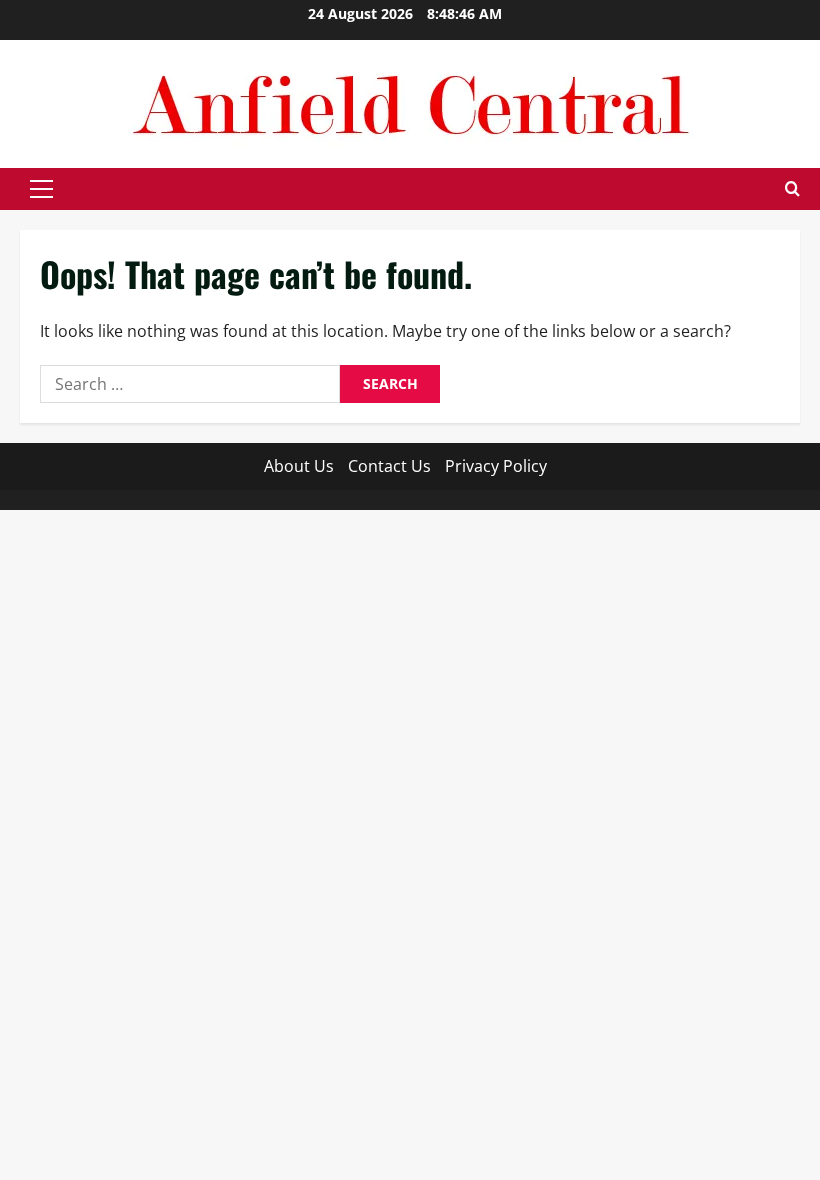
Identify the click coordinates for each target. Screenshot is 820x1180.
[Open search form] (792, 189)
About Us (299, 466)
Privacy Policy (496, 466)
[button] (41, 189)
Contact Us (389, 466)
